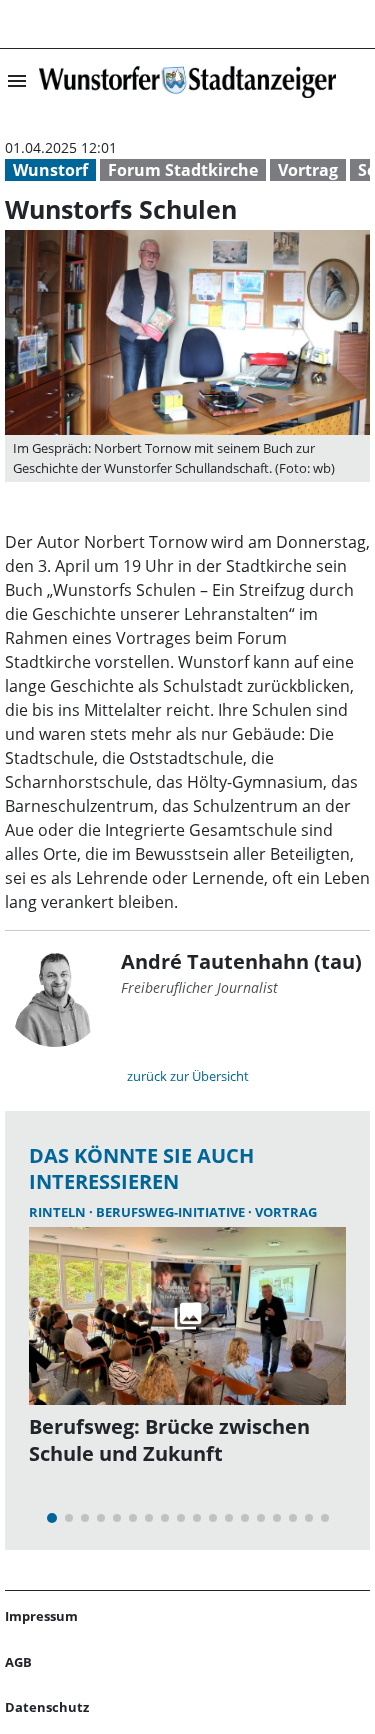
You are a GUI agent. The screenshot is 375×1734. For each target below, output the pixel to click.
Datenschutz (47, 1707)
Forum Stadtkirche (183, 170)
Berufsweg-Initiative (172, 1212)
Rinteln (59, 1212)
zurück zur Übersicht (188, 1076)
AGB (18, 1662)
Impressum (41, 1616)
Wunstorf (50, 170)
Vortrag (308, 170)
